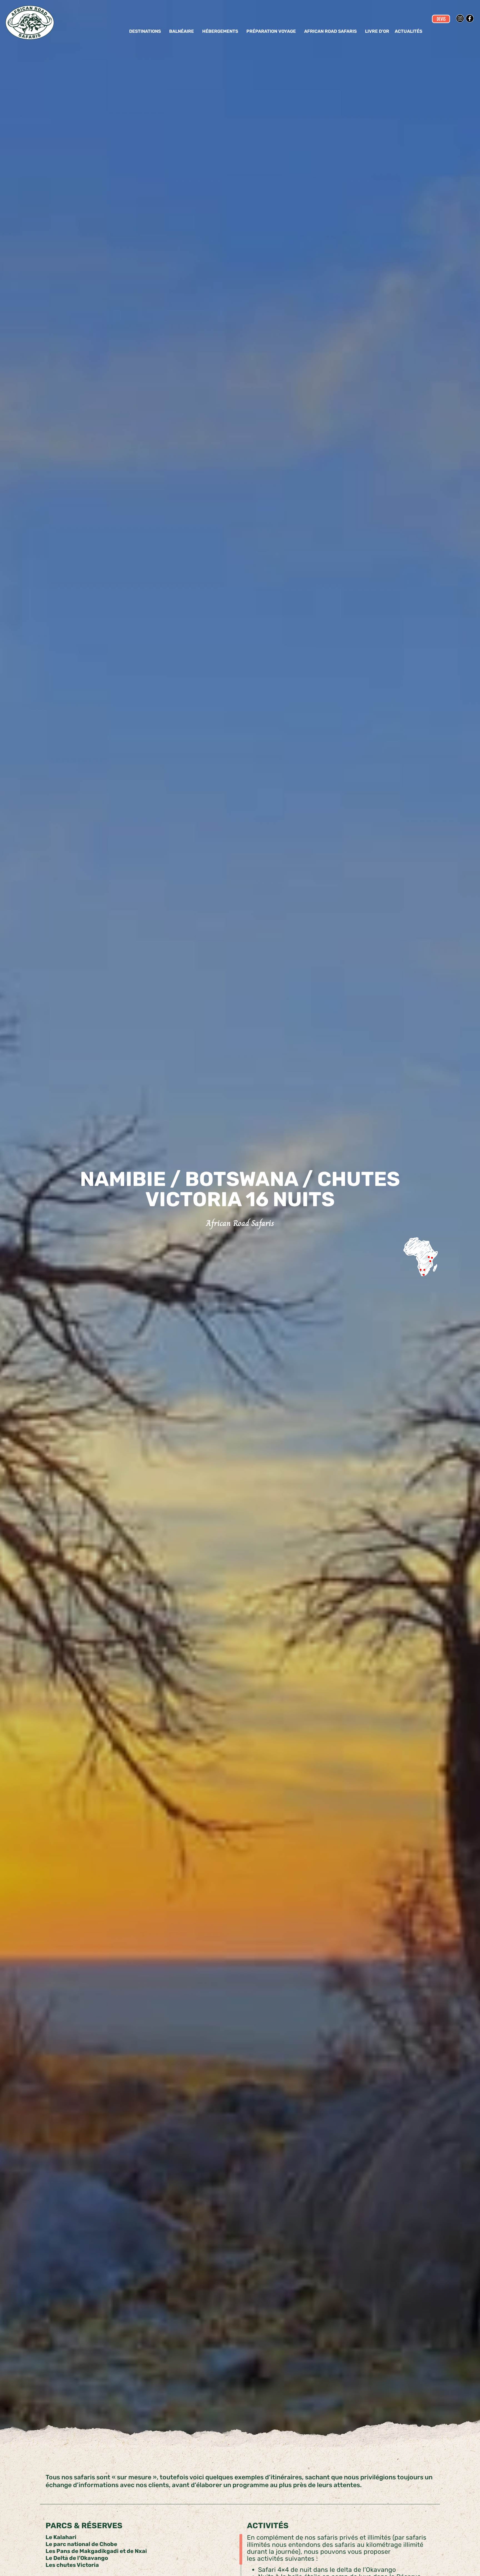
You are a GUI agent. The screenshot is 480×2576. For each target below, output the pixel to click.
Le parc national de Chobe (81, 2544)
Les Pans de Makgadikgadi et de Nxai (96, 2551)
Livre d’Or (377, 31)
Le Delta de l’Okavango (77, 2558)
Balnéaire (182, 31)
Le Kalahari (61, 2537)
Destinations (145, 31)
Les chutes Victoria (72, 2565)
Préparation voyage (271, 31)
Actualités (408, 31)
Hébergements (220, 31)
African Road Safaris (330, 31)
